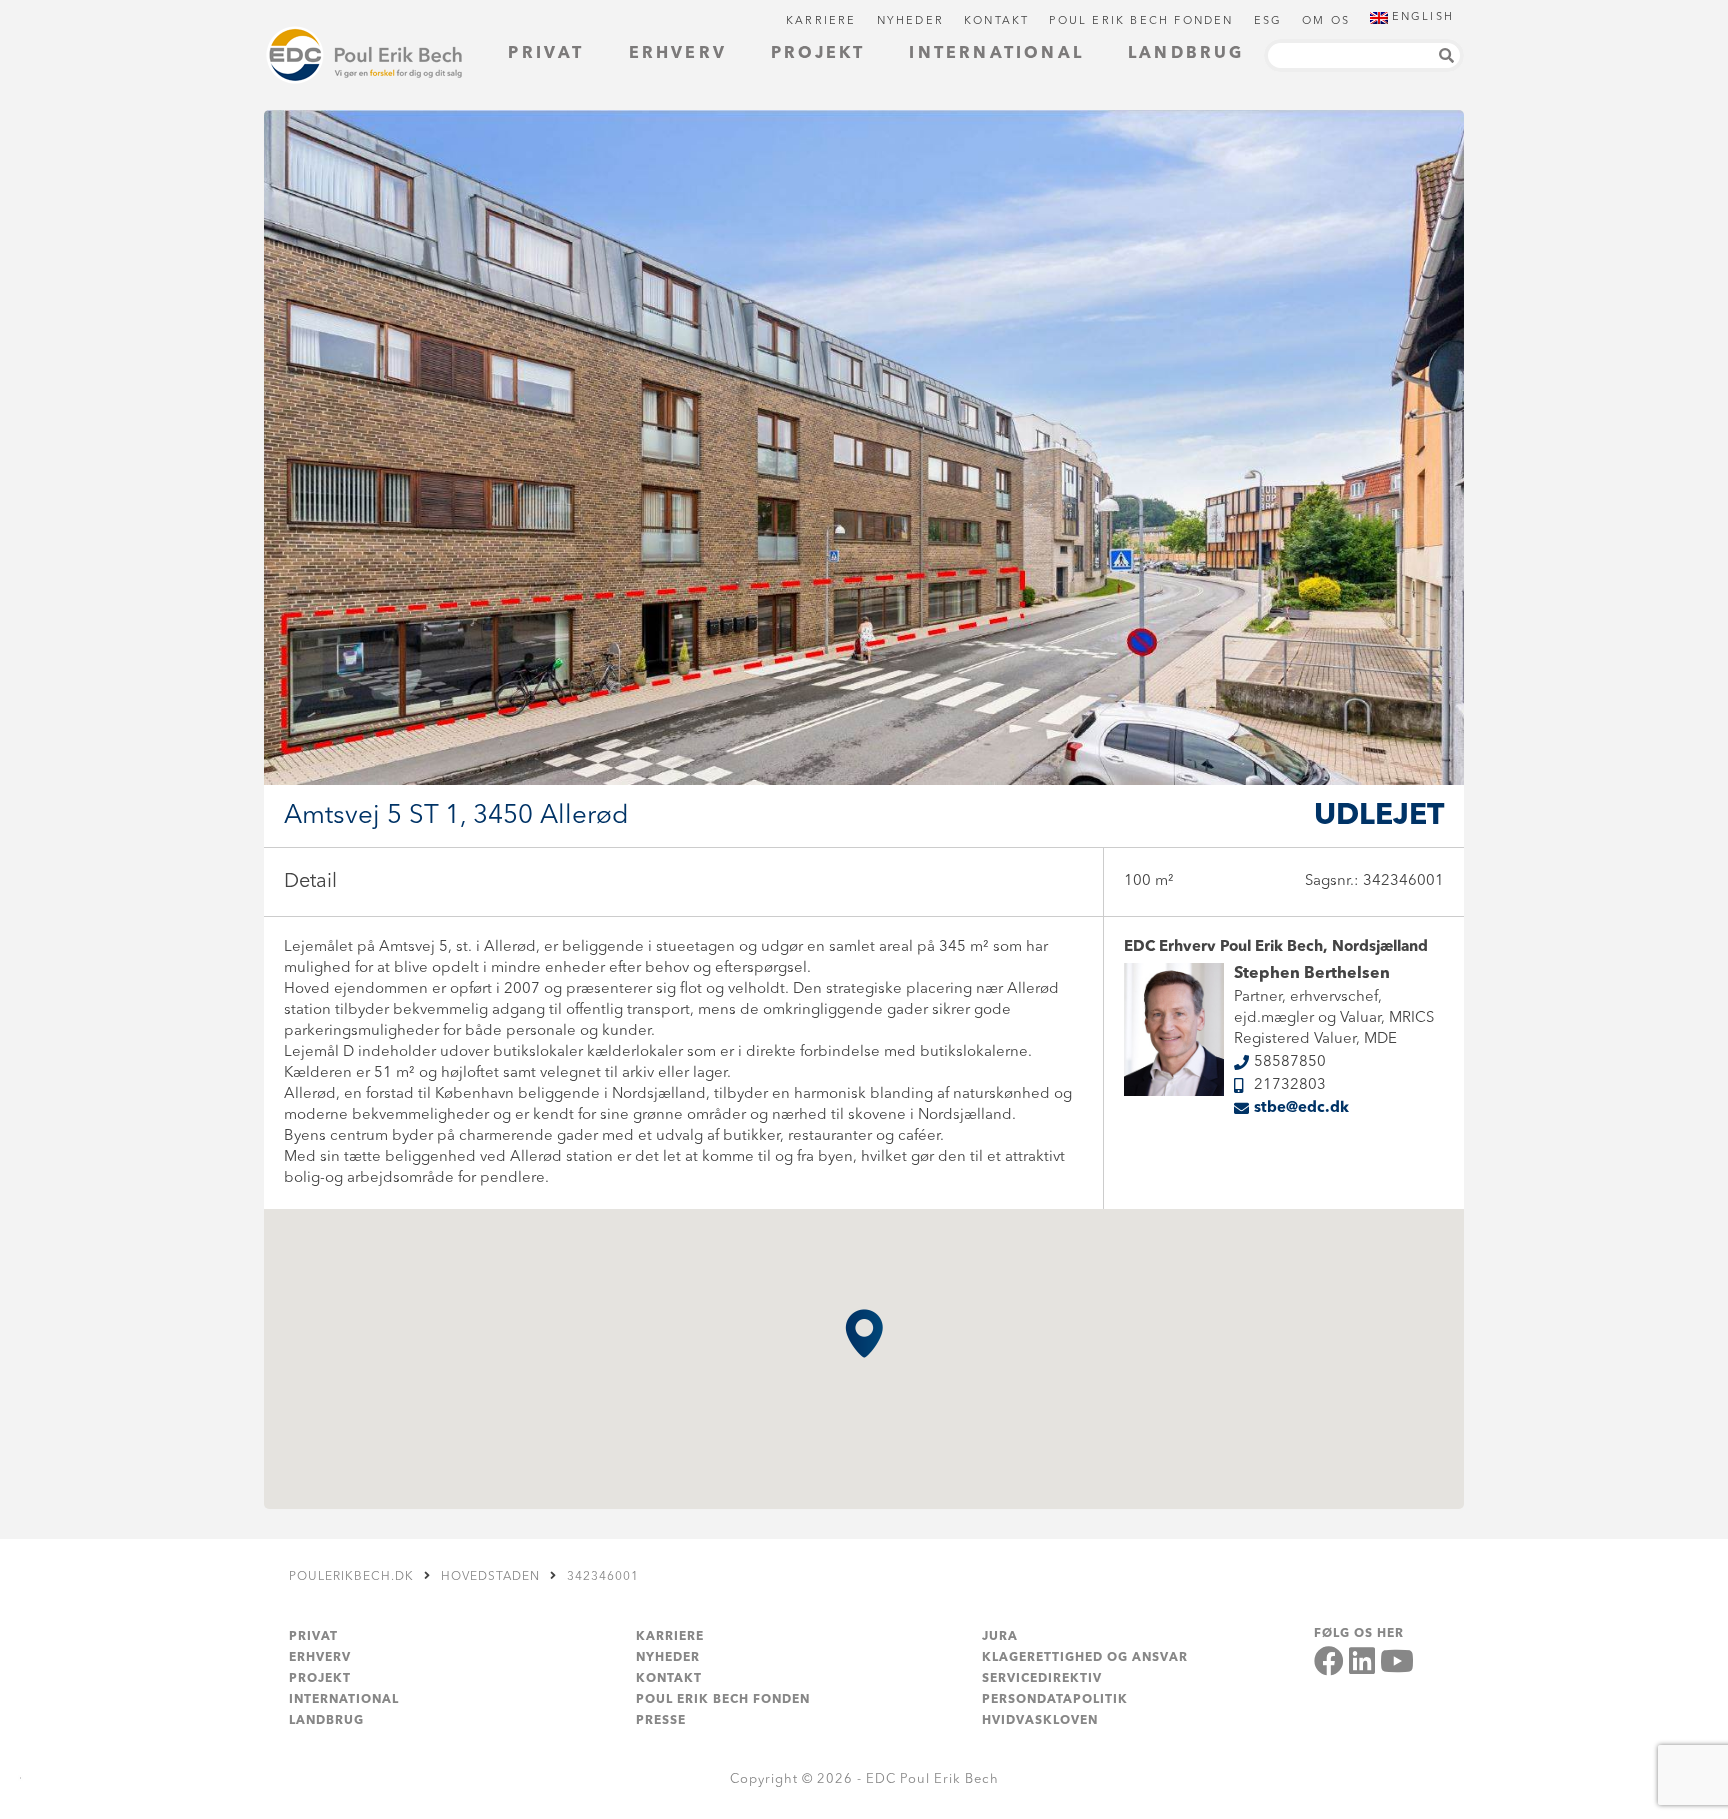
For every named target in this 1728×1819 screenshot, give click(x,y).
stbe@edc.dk (1301, 1108)
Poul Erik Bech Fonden (1141, 21)
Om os (1326, 21)
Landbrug (1186, 54)
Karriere (821, 21)
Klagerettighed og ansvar (1085, 1658)
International (996, 54)
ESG (1268, 21)
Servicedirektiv (1042, 1679)
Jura (1000, 1637)
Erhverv (678, 54)
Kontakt (996, 21)
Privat (546, 54)
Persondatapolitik (1055, 1700)
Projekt (818, 54)
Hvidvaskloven (1040, 1721)
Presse (661, 1721)
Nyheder (910, 21)
